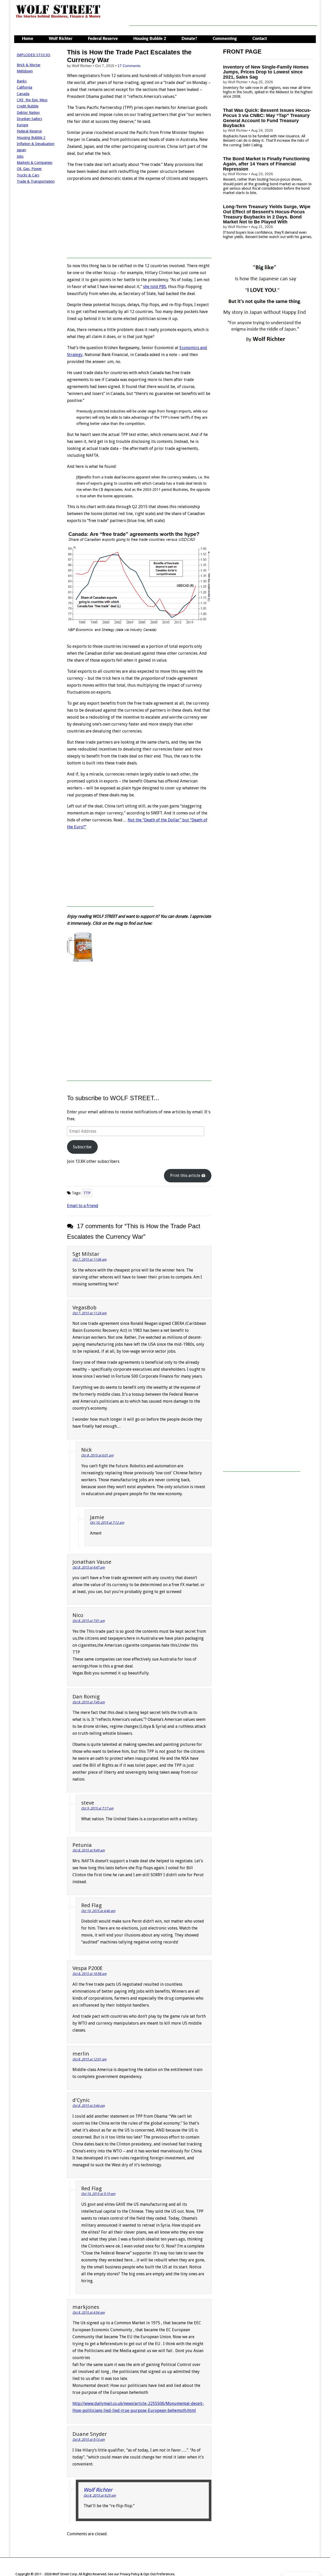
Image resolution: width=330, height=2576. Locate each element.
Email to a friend (83, 1206)
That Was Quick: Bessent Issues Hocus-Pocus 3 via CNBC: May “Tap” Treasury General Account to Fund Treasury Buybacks (267, 118)
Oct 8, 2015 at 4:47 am (89, 1567)
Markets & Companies (35, 163)
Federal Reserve (103, 39)
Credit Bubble (28, 106)
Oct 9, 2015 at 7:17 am (97, 1808)
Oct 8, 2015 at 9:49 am (89, 1850)
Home (28, 39)
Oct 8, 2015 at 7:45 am (89, 1702)
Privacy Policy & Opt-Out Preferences (147, 2574)
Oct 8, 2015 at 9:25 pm (100, 2495)
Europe (22, 125)
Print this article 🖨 (188, 1176)
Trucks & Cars (28, 175)
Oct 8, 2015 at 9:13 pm (89, 2440)
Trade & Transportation (36, 181)
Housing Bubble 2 (150, 39)
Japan (21, 150)
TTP (87, 1193)
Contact (260, 39)
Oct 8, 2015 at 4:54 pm (89, 2313)
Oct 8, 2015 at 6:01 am (97, 1455)
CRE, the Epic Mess (32, 100)
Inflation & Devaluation (36, 144)
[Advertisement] (223, 14)
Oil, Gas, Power (29, 169)
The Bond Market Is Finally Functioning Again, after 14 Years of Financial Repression (266, 164)
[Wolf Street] (58, 18)
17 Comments (129, 66)
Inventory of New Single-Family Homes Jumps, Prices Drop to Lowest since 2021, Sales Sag (266, 72)
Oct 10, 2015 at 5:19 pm (98, 2194)
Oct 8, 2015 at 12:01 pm (89, 2059)
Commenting (225, 39)
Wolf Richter (61, 39)
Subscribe (82, 1147)
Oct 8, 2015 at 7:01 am (89, 1621)
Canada (23, 94)
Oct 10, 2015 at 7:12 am (107, 1523)
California (24, 87)
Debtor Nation (28, 113)
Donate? (189, 39)
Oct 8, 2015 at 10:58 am (89, 1974)
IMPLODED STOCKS (34, 55)
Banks (22, 81)
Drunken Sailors (29, 119)
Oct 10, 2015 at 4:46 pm (98, 1911)
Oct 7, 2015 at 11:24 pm (89, 1313)
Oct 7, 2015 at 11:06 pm (89, 1260)
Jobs (20, 156)
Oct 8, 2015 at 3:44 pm (89, 2106)
